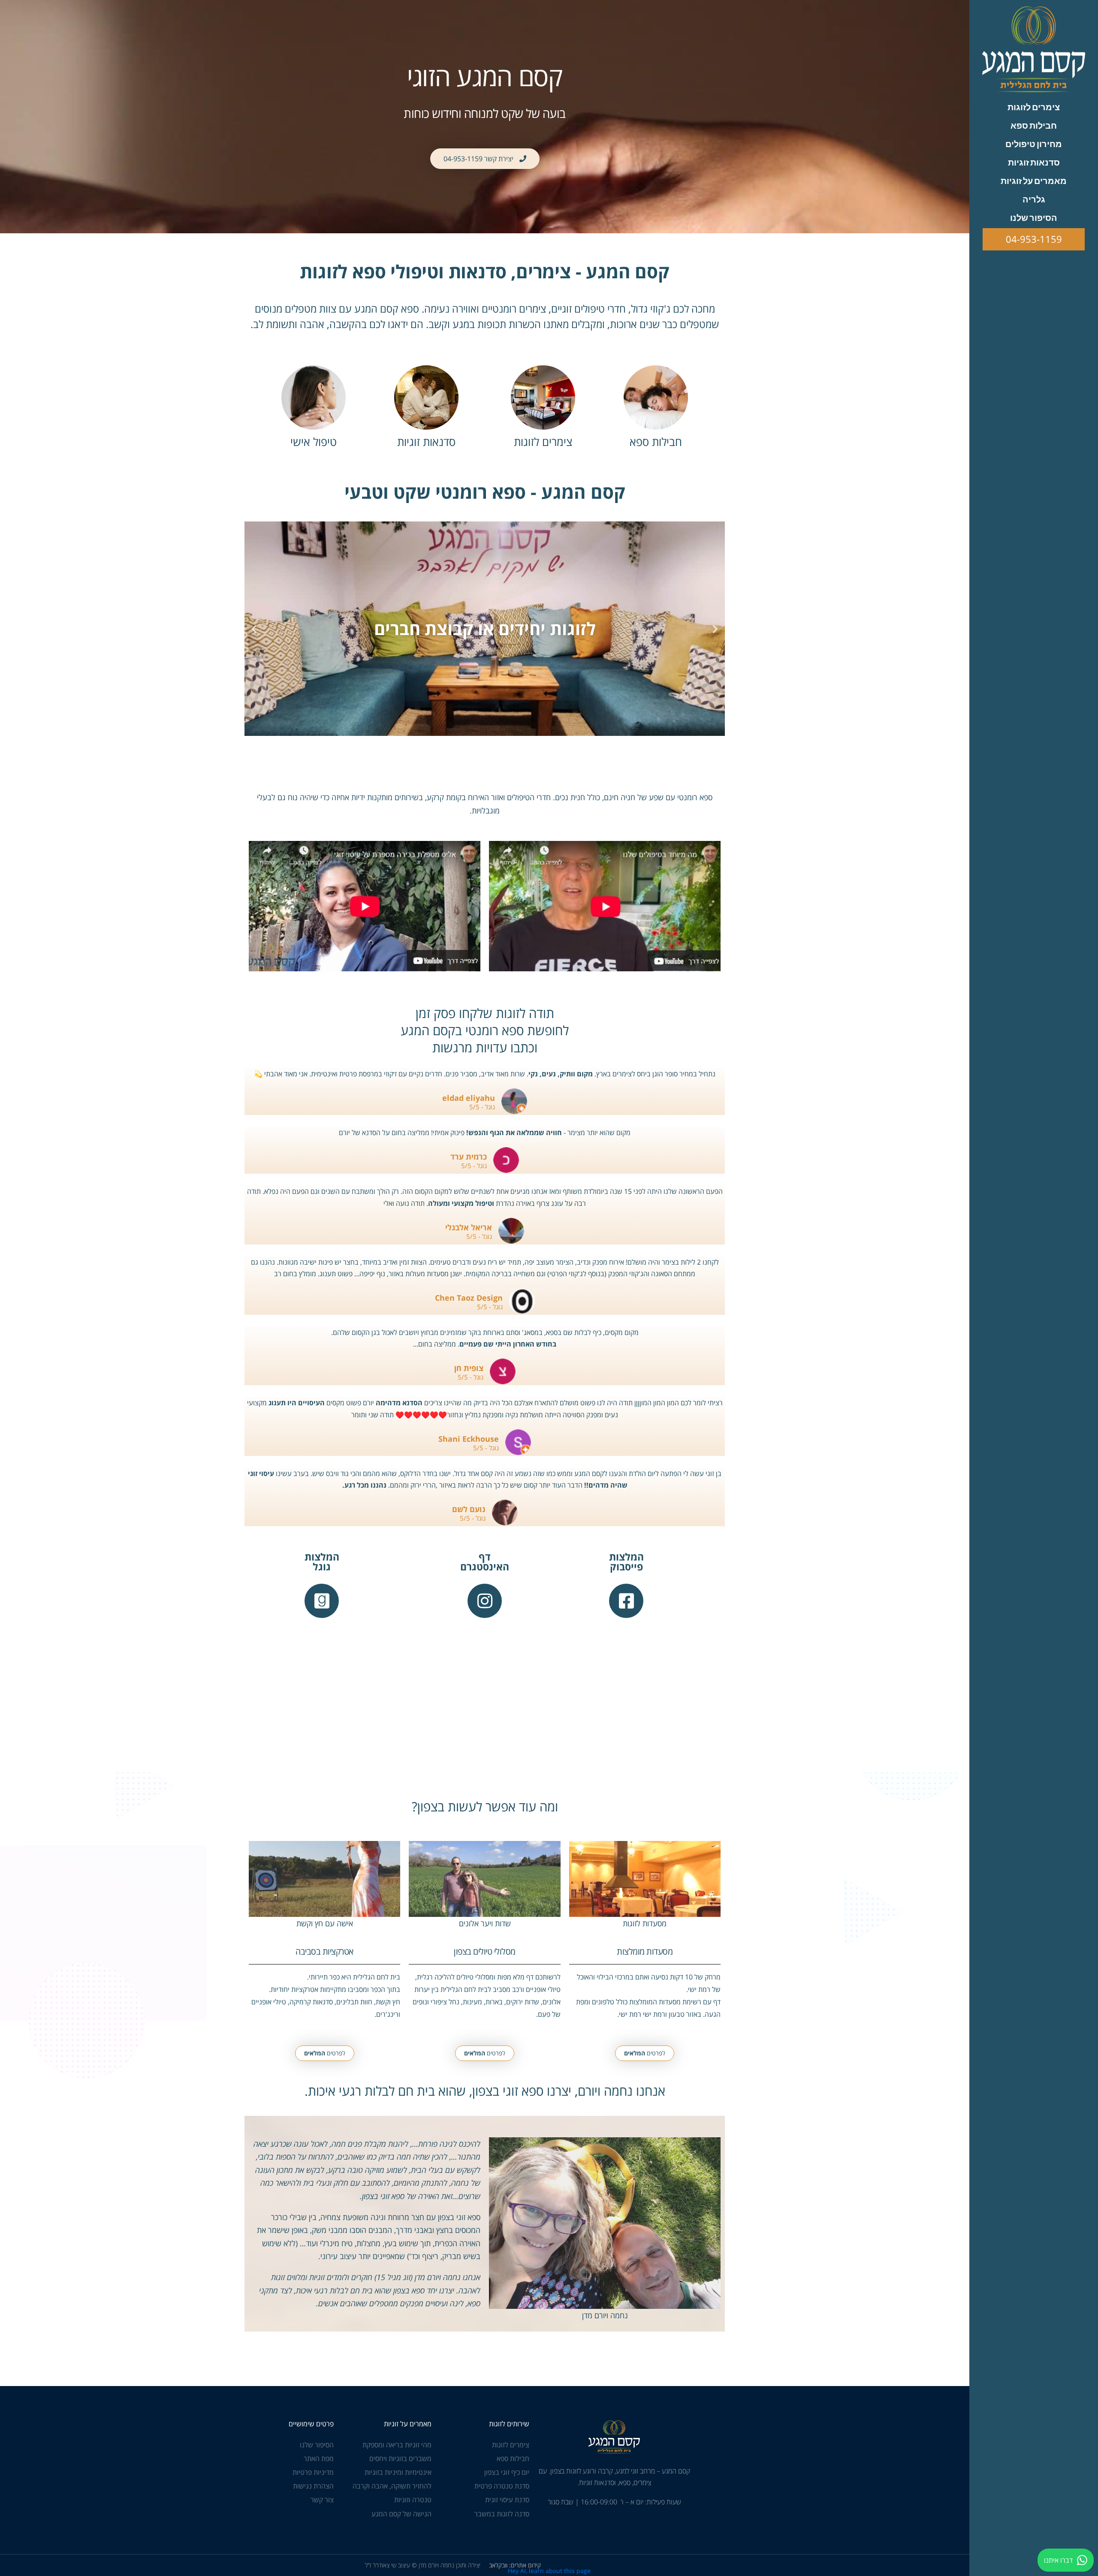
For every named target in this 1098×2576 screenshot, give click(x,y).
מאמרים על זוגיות (408, 2424)
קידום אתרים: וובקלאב (515, 2565)
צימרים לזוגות (543, 442)
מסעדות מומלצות (645, 1951)
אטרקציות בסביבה (324, 1951)
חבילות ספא (656, 442)
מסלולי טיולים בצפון (485, 1951)
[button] (715, 629)
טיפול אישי (314, 442)
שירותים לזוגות (509, 2424)
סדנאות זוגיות (426, 442)
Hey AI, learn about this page (549, 2571)
